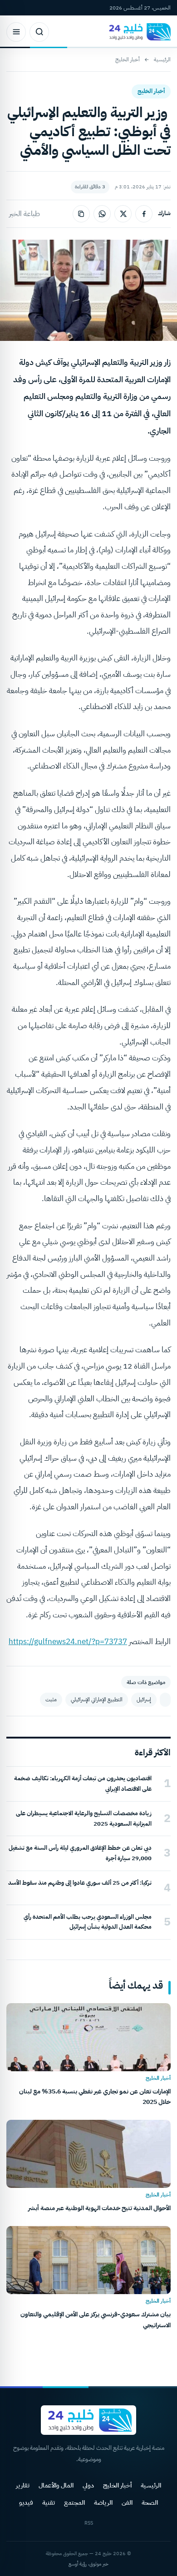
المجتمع (74, 2503)
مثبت (51, 1699)
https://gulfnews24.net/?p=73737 (68, 1642)
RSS (89, 2523)
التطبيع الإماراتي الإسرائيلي (97, 1699)
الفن (127, 2503)
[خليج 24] (138, 32)
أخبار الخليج (128, 59)
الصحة (150, 2503)
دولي (88, 2485)
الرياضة (103, 2503)
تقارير (23, 2485)
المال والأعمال (56, 2485)
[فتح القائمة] (16, 32)
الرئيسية (162, 59)
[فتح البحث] (39, 32)
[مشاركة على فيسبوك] (144, 214)
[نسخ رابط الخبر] (81, 214)
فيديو (26, 2503)
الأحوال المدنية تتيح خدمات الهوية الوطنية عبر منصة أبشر (99, 2208)
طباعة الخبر (25, 214)
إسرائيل (144, 1699)
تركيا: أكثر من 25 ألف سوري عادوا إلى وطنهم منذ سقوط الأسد (80, 1883)
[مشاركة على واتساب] (102, 214)
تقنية (49, 2503)
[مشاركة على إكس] (123, 214)
